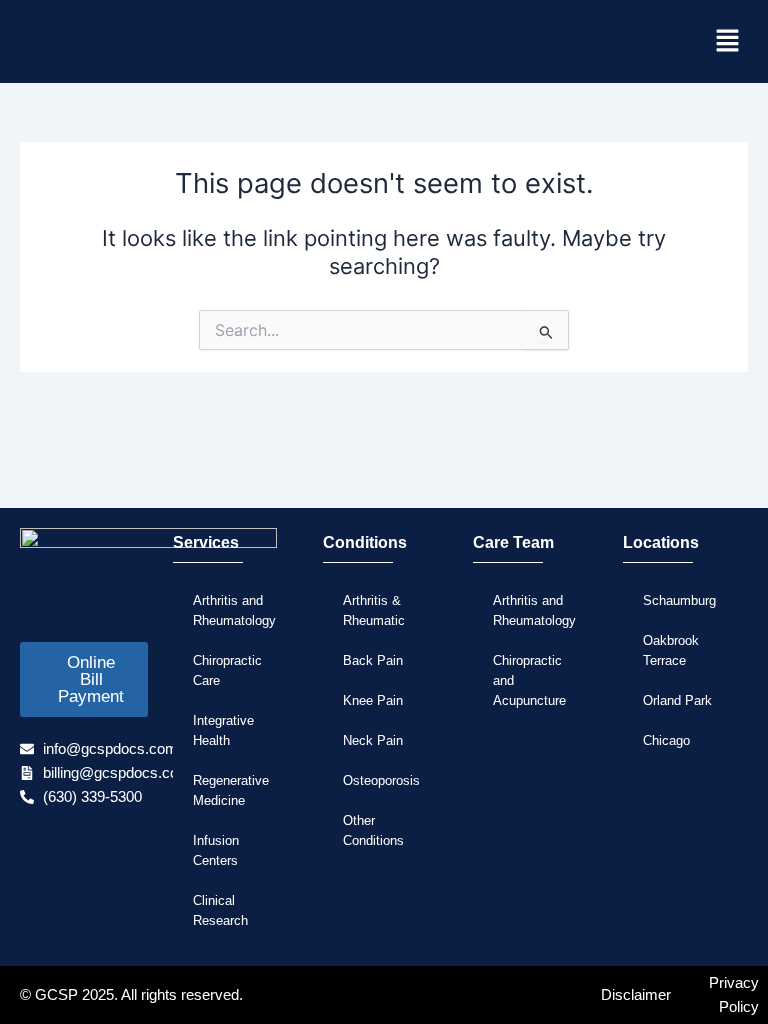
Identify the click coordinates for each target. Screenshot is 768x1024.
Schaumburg (679, 600)
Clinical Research (220, 910)
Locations (661, 542)
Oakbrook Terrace (671, 650)
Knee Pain (373, 700)
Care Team (513, 542)
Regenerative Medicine (231, 790)
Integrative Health (223, 730)
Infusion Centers (216, 850)
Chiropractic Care (227, 670)
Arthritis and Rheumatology (234, 610)
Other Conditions (373, 830)
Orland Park (677, 700)
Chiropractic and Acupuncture (529, 680)
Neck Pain (373, 740)
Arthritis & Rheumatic (374, 610)
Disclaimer (636, 995)
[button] (728, 41)
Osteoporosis (381, 780)
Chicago (666, 740)
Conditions (365, 542)
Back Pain (373, 660)
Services (206, 542)
